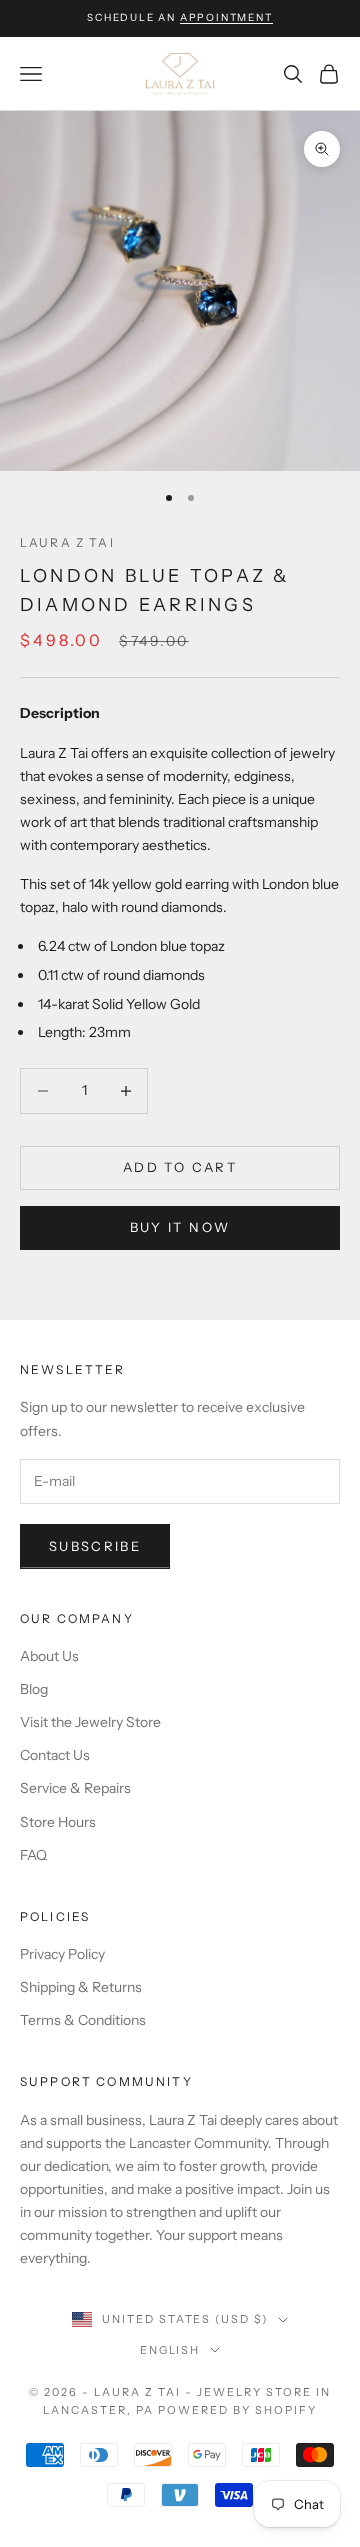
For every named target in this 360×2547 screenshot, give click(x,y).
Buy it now (180, 1227)
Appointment (226, 17)
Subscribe (95, 1546)
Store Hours (58, 1822)
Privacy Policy (62, 1954)
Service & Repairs (75, 1788)
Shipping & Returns (81, 1987)
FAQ (33, 1855)
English (170, 2350)
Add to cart (180, 1167)
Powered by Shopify (237, 2410)
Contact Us (55, 1755)
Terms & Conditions (83, 2020)
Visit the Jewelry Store (90, 1722)
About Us (49, 1656)
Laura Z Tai (67, 542)
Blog (34, 1689)
